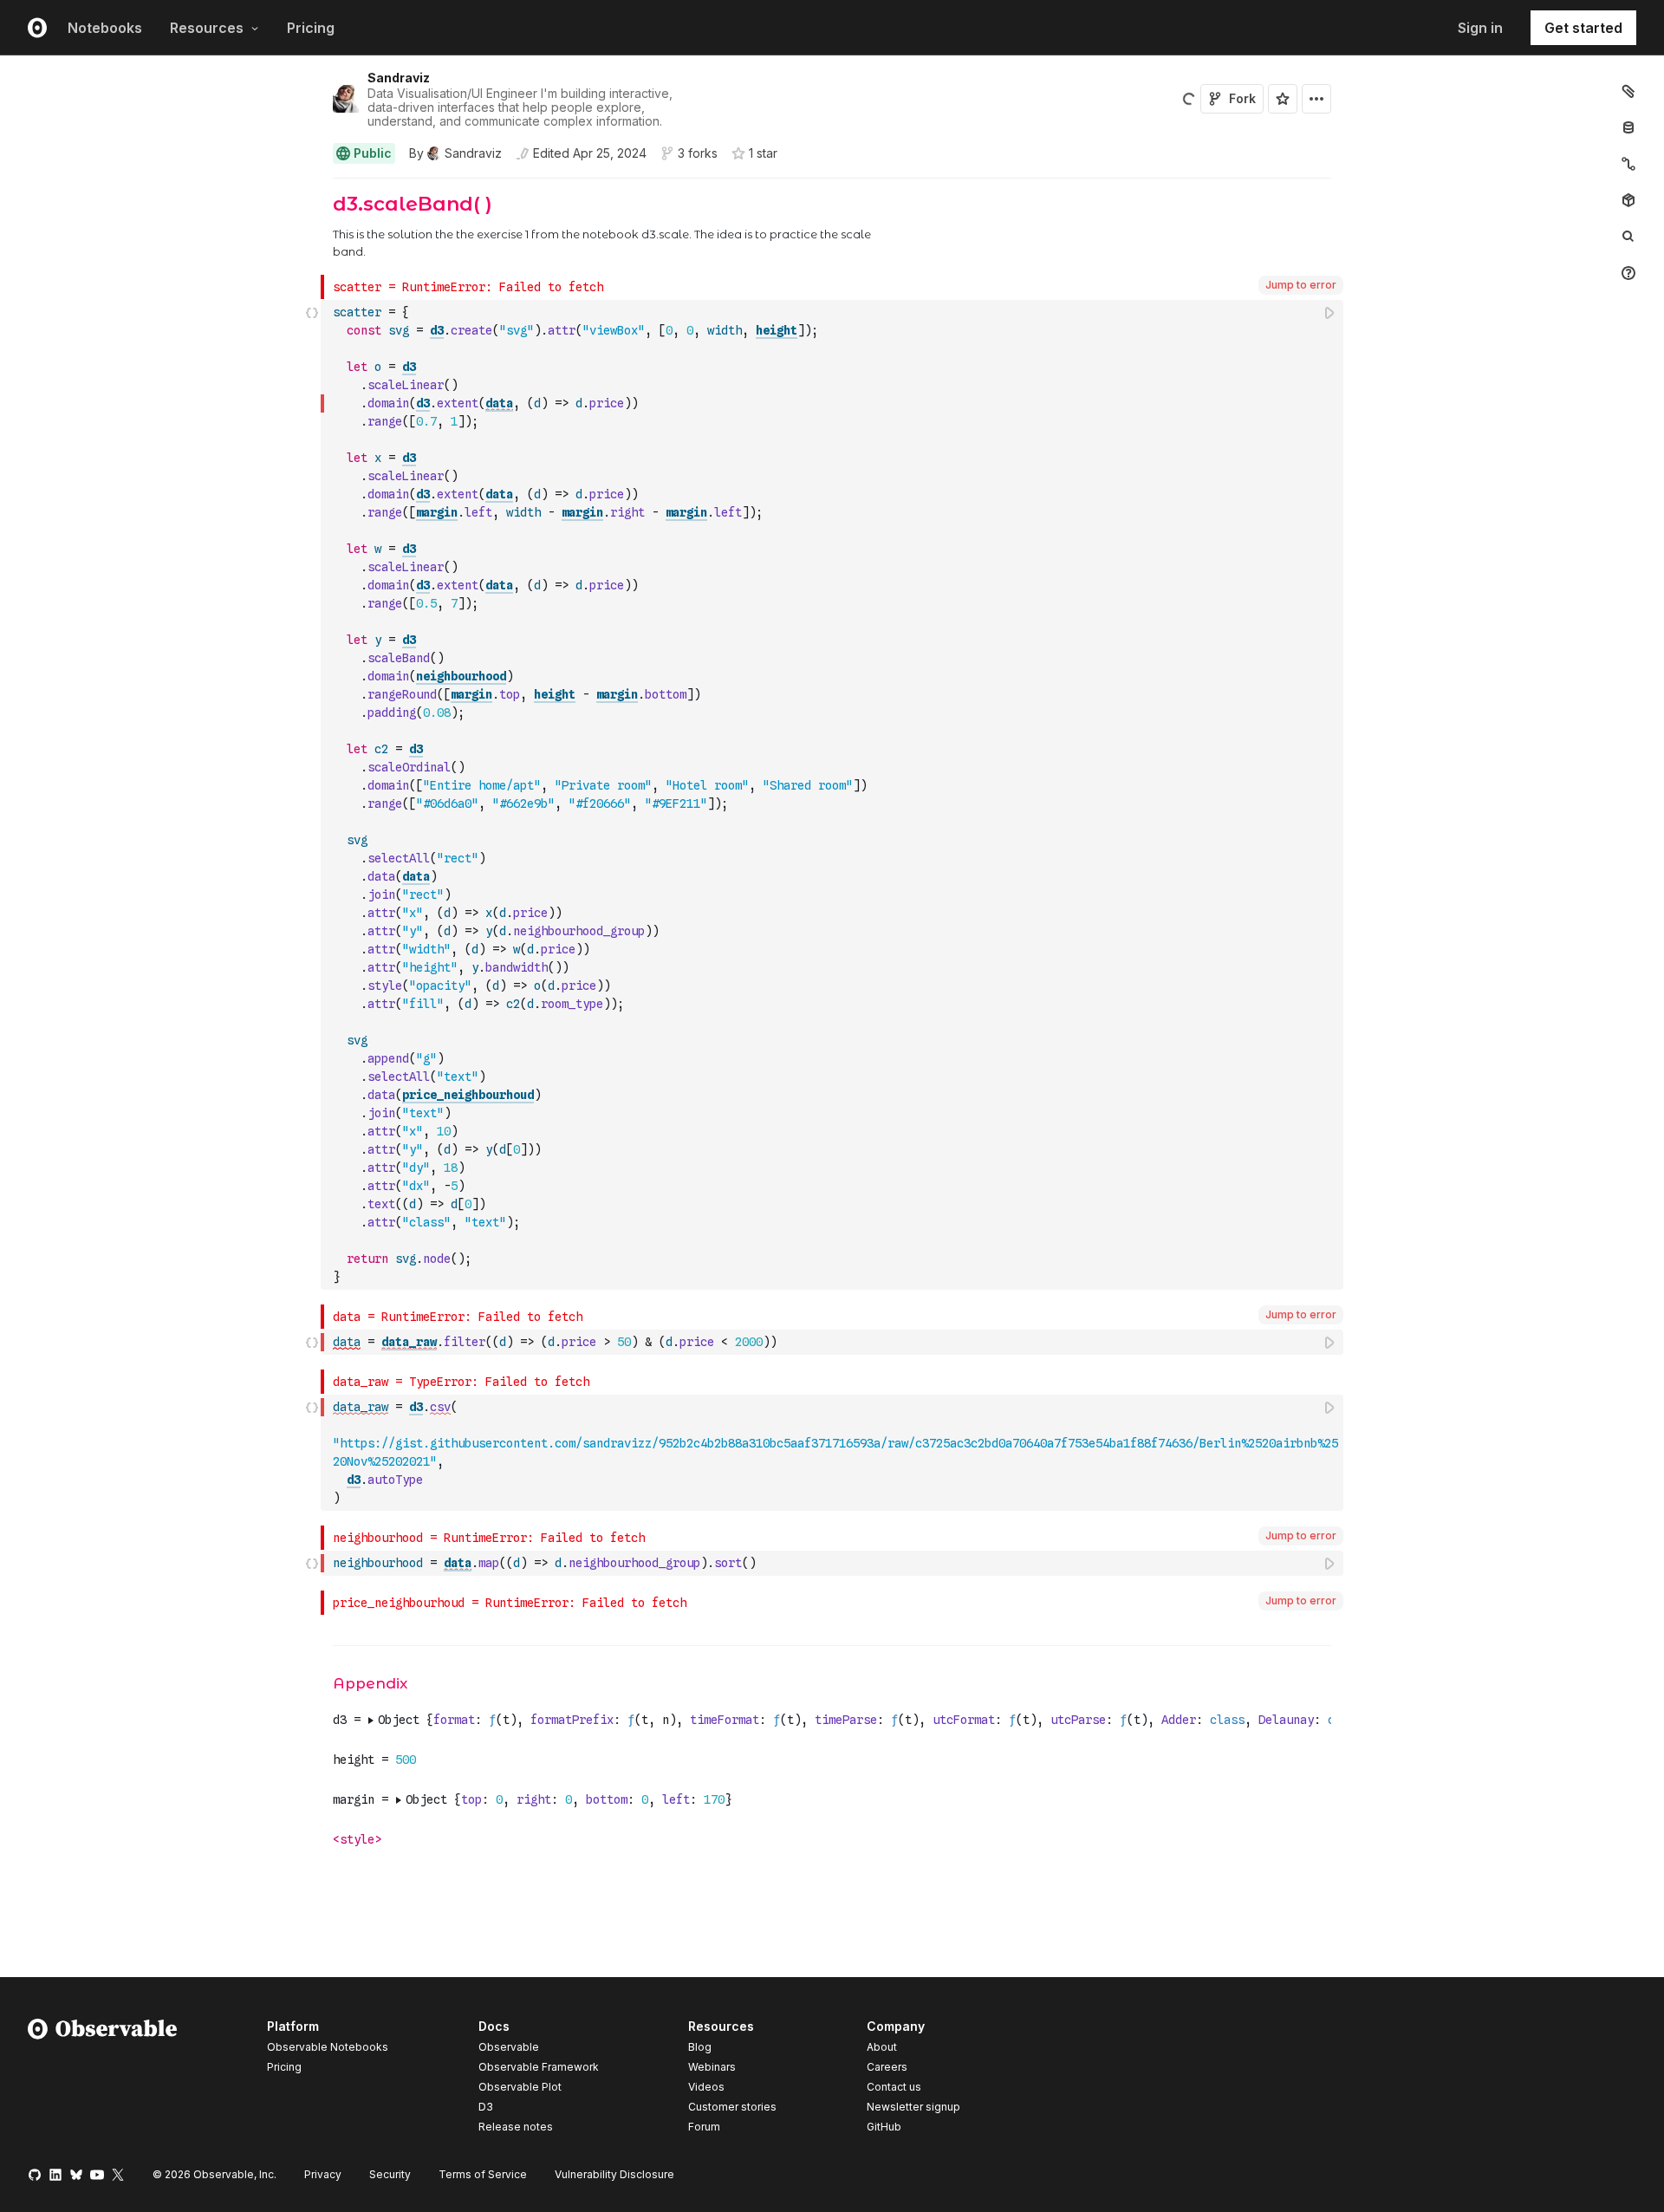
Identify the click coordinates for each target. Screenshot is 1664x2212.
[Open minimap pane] (1628, 164)
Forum (704, 2127)
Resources (207, 28)
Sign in (1480, 28)
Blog (700, 2047)
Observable (509, 2047)
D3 (486, 2107)
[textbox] (834, 795)
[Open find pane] (1628, 237)
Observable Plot (520, 2087)
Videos (706, 2087)
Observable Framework (539, 2067)
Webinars (712, 2067)
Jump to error (1301, 285)
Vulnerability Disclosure (614, 2174)
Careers (887, 2067)
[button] (312, 186)
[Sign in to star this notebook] (1283, 99)
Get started (1583, 28)
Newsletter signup (913, 2107)
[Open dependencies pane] (1628, 200)
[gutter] (161, 227)
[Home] (103, 2079)
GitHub (884, 2127)
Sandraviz (399, 78)
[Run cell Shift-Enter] (1330, 312)
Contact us (894, 2087)
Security (390, 2174)
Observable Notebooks (328, 2047)
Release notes (516, 2127)
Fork (1242, 98)
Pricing (311, 28)
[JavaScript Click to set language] (312, 794)
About (882, 2047)
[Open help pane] (1628, 273)
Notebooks (105, 28)
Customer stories (732, 2107)
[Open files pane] (1628, 91)
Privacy (323, 2174)
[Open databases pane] (1628, 127)
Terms (483, 2174)
